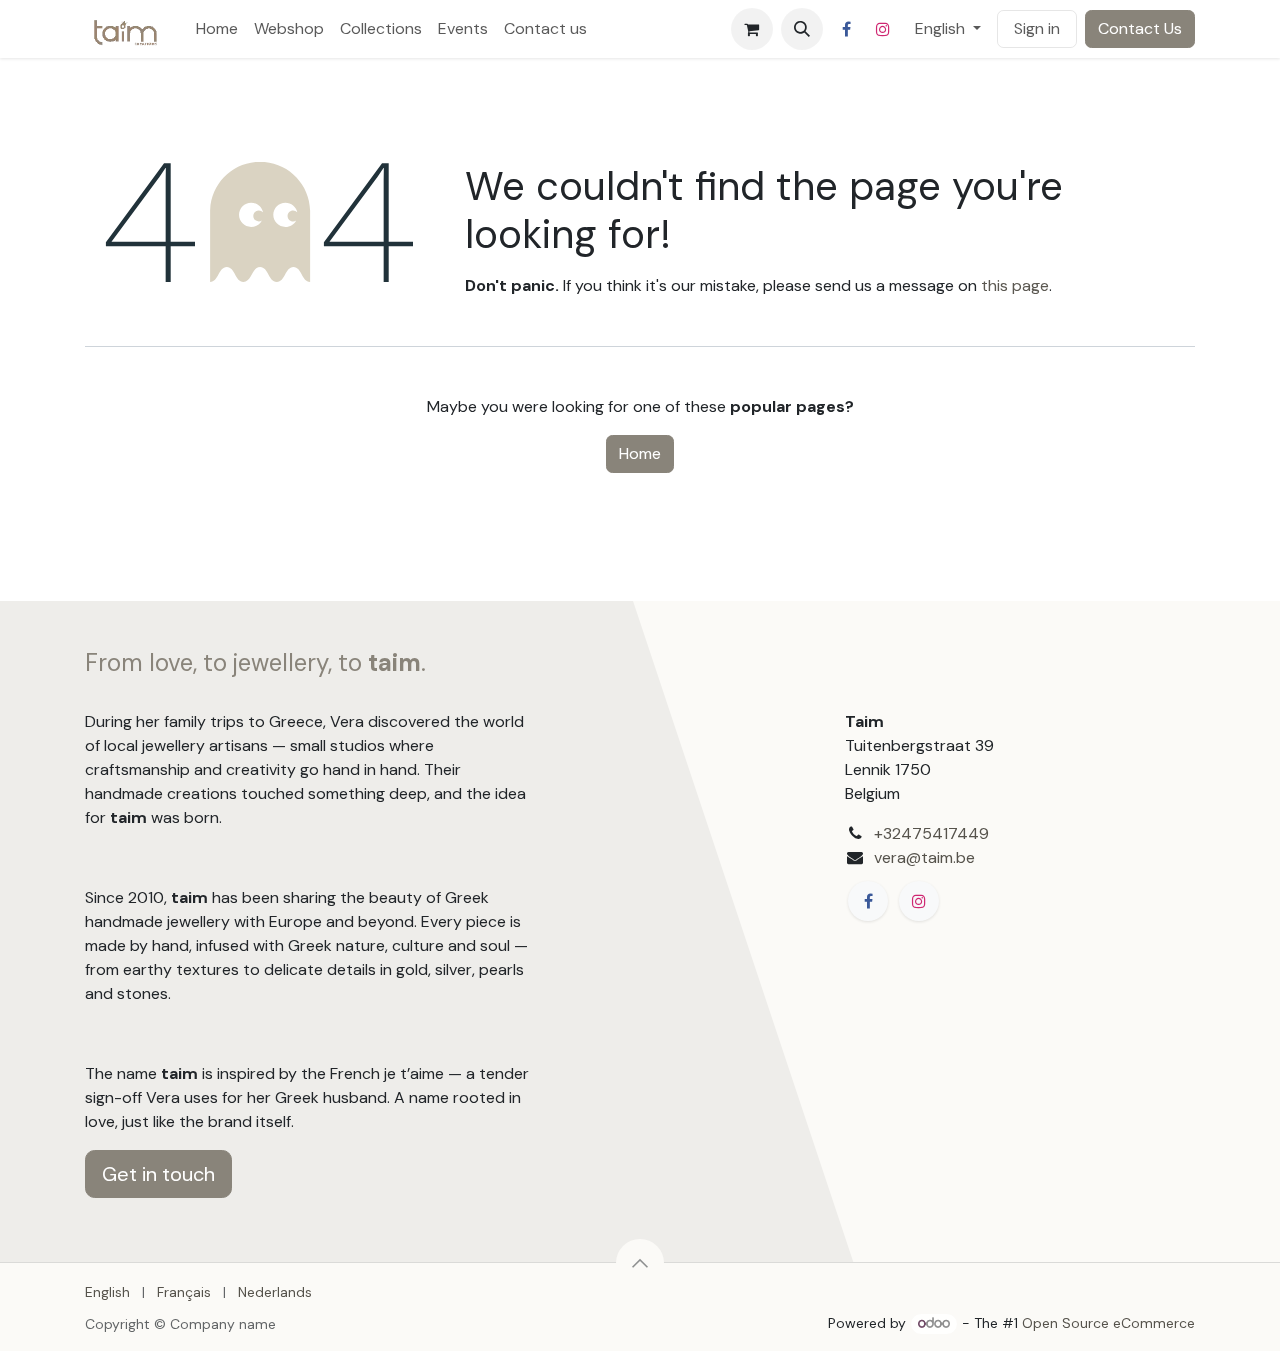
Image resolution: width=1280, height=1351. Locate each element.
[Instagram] (883, 29)
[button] (802, 29)
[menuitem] (217, 29)
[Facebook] (847, 29)
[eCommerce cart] (752, 29)
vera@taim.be (924, 857)
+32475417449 (931, 833)
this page (1015, 285)
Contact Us (1140, 28)
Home (640, 453)
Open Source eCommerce (1108, 1323)
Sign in (1037, 28)
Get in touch (158, 1174)
